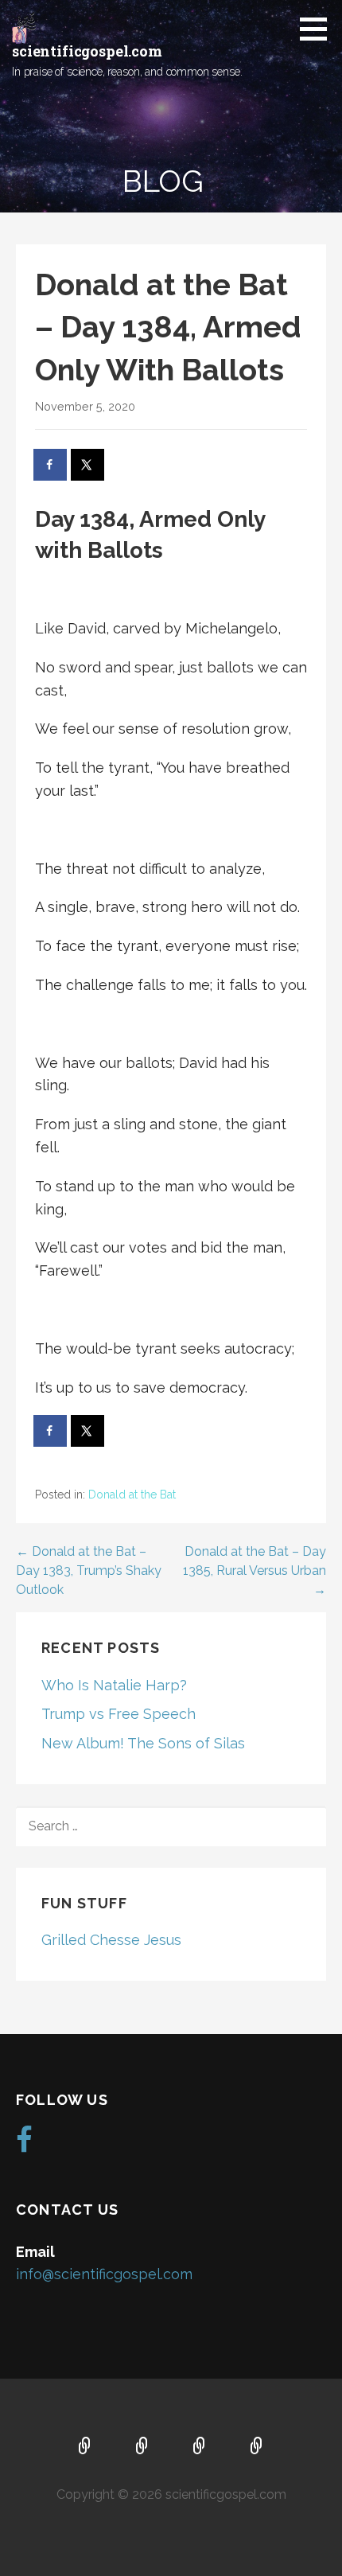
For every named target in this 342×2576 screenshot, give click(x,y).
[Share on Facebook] (51, 465)
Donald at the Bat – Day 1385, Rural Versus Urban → (255, 1571)
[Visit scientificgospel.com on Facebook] (24, 2145)
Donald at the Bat (132, 1495)
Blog (257, 2447)
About (142, 2447)
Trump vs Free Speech (119, 1714)
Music (200, 2447)
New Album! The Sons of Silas (143, 1743)
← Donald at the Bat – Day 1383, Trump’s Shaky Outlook (89, 1571)
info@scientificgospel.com (104, 2274)
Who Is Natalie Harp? (114, 1685)
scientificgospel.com (87, 51)
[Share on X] (88, 465)
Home (85, 2447)
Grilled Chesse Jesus (111, 1940)
